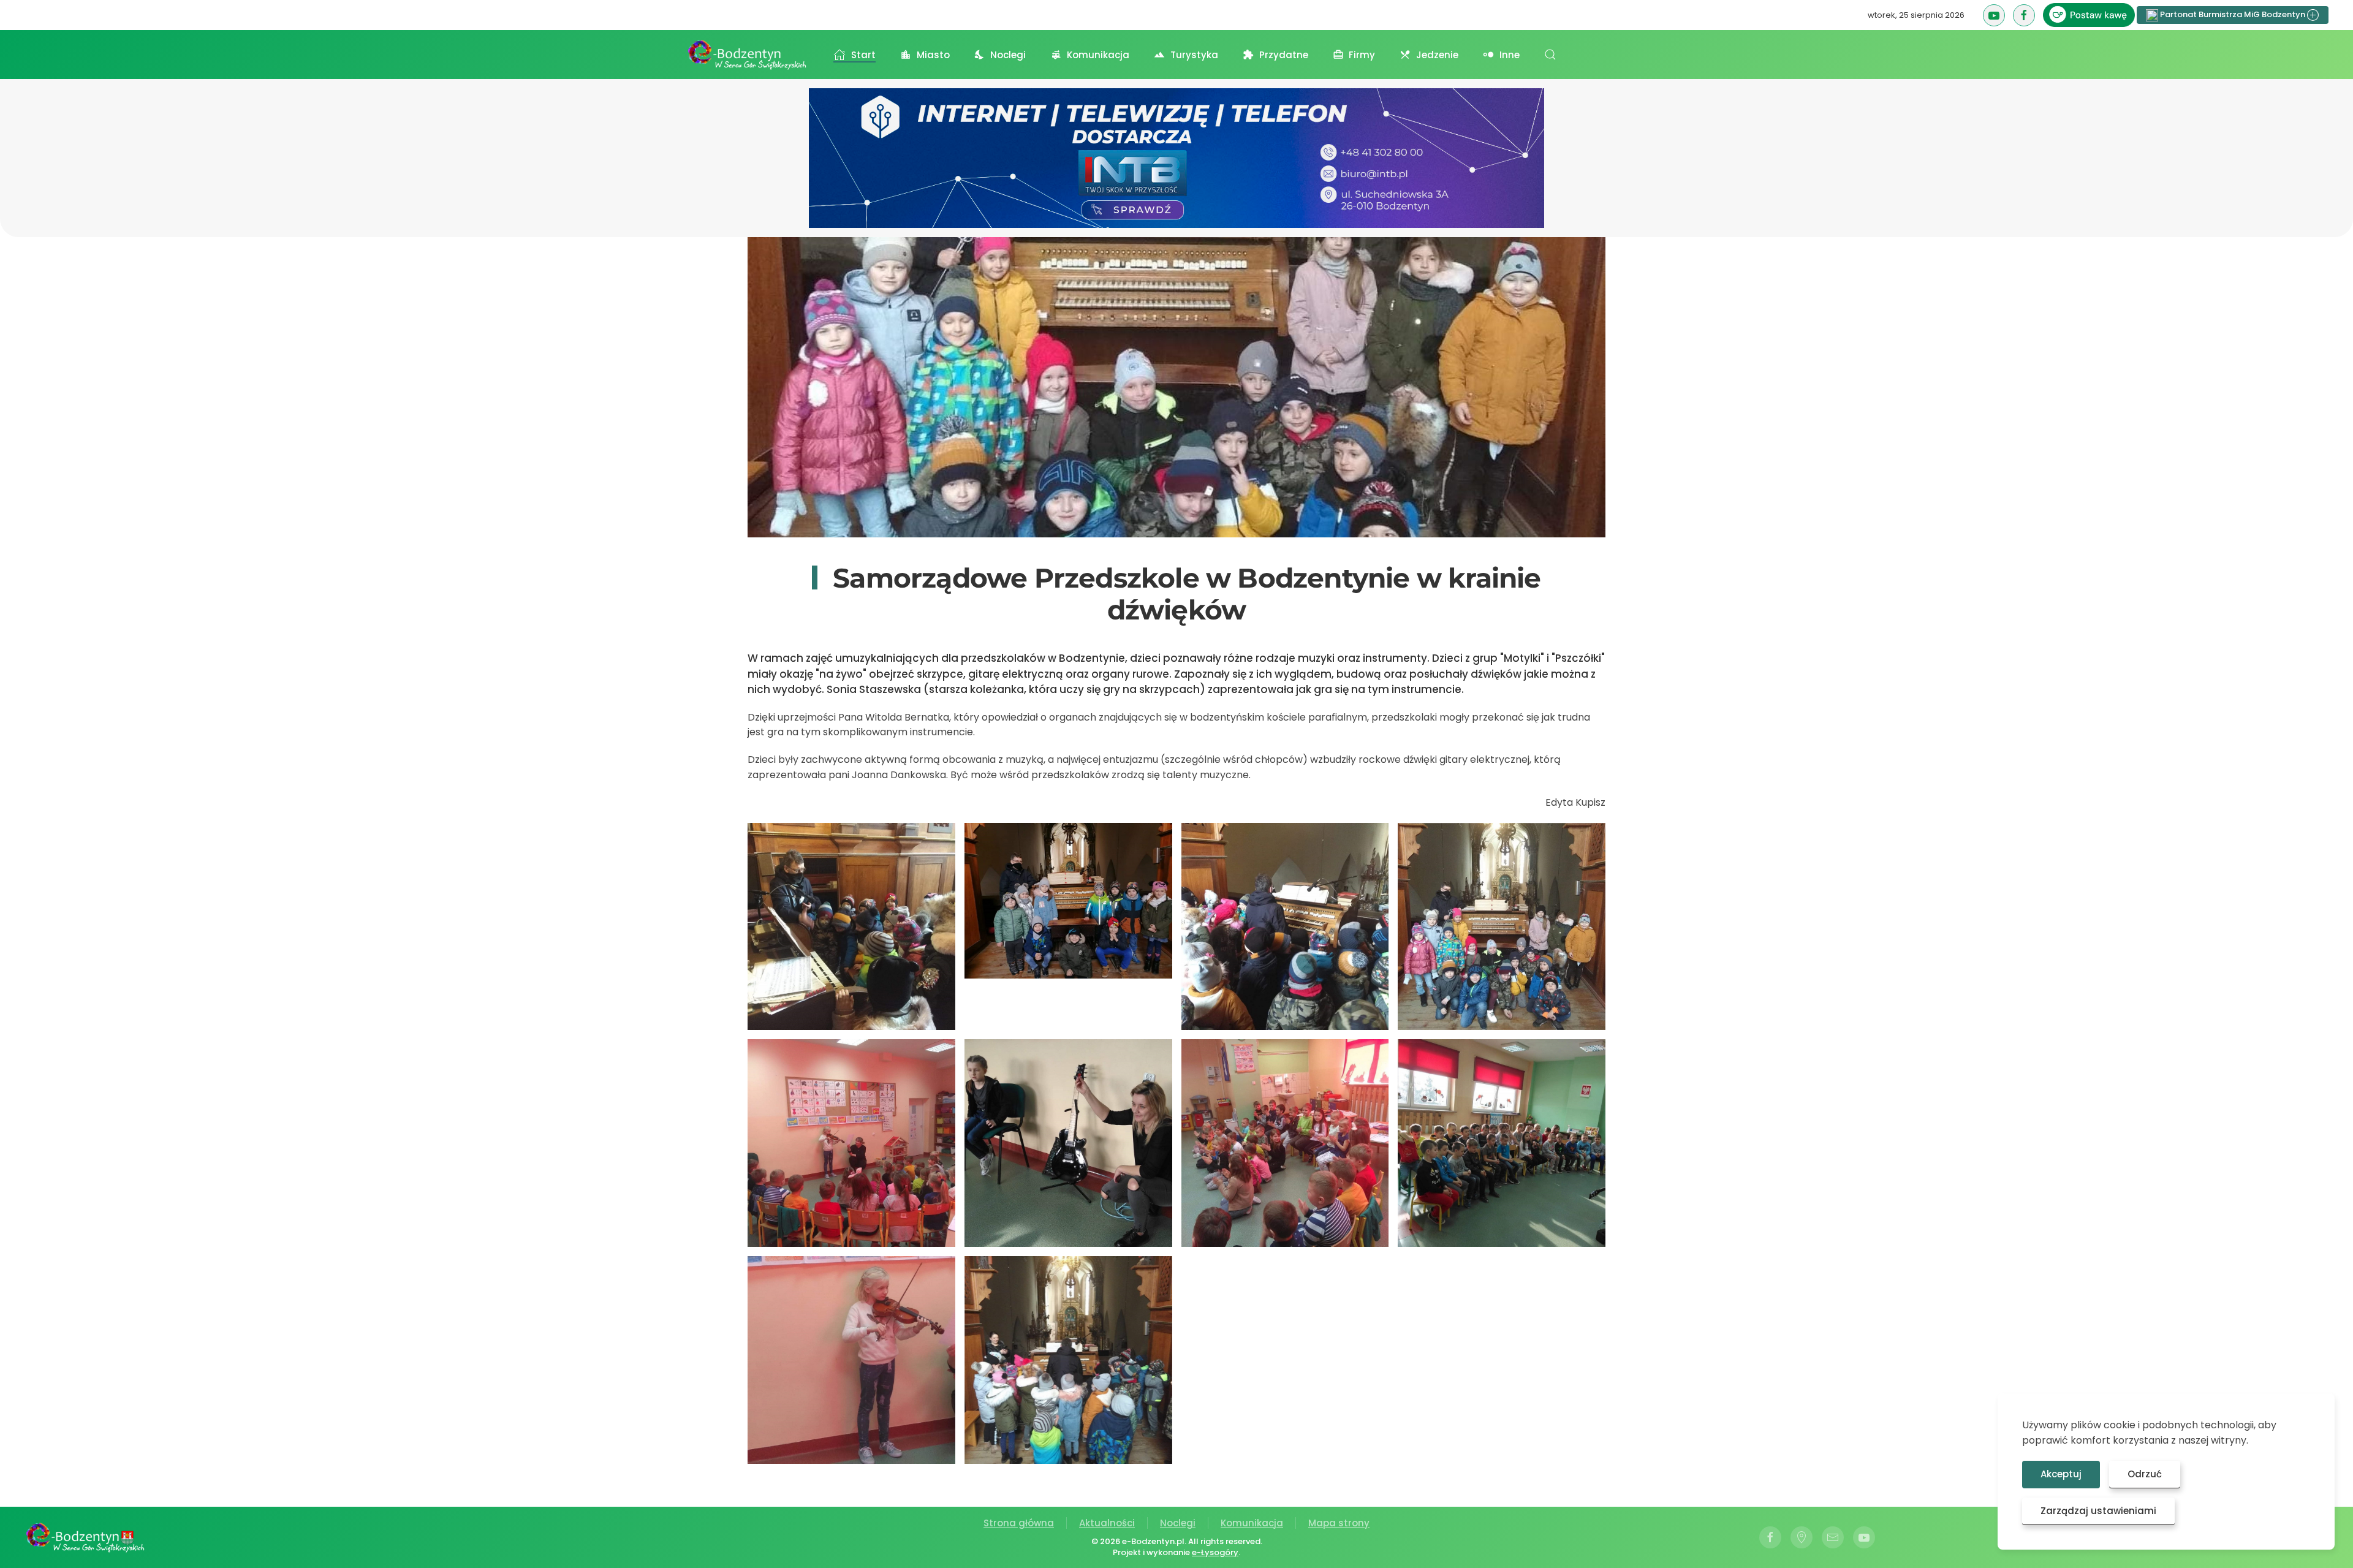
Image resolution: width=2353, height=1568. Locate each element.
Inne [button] (1510, 55)
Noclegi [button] (1008, 55)
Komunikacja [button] (1098, 55)
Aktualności (1107, 1523)
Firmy (1362, 55)
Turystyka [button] (1194, 55)
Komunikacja (1252, 1523)
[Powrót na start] (748, 55)
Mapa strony (1339, 1523)
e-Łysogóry (1215, 1552)
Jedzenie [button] (1437, 55)
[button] (1550, 55)
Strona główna (1019, 1523)
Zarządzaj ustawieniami (2098, 1511)
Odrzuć (2145, 1474)
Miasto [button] (933, 55)
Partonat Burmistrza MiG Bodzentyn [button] (2233, 14)
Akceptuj (2061, 1474)
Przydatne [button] (1284, 55)
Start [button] (863, 55)
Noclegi (1178, 1523)
